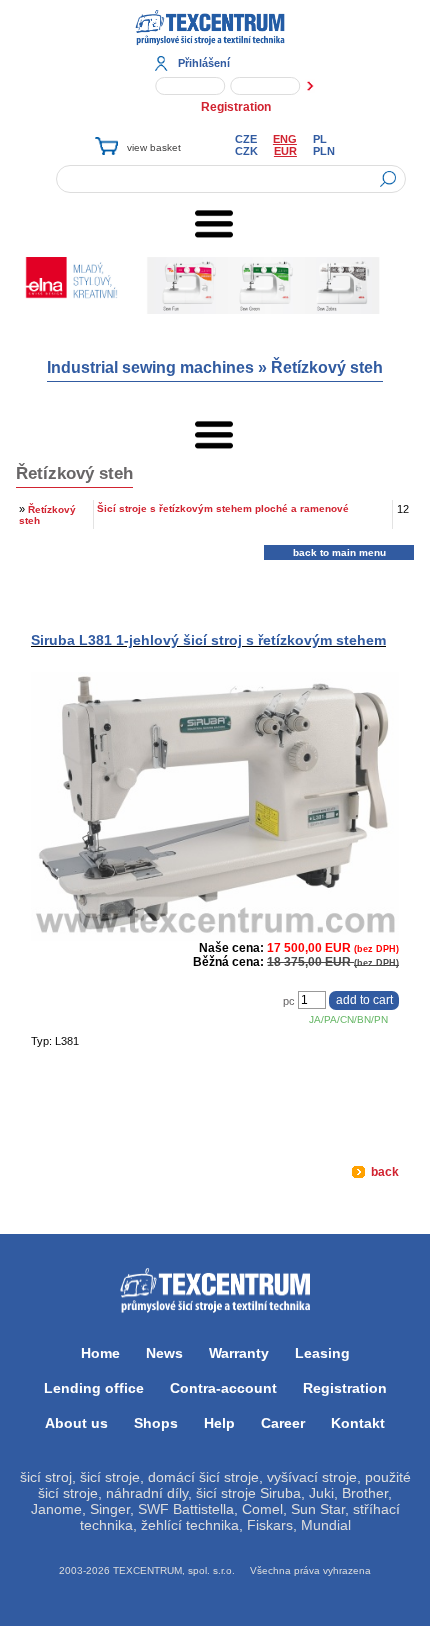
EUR (285, 151)
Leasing (322, 1353)
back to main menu (339, 552)
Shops (156, 1423)
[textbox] (231, 179)
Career (283, 1423)
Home (100, 1353)
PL (320, 139)
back (383, 1172)
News (164, 1353)
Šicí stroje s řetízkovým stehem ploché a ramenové (223, 508)
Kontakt (358, 1423)
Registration (236, 107)
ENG (285, 139)
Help (219, 1423)
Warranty (239, 1353)
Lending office (94, 1388)
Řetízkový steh (327, 367)
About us (76, 1423)
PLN (324, 151)
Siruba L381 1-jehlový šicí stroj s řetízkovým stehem (208, 640)
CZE (246, 139)
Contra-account (223, 1388)
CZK (246, 151)
